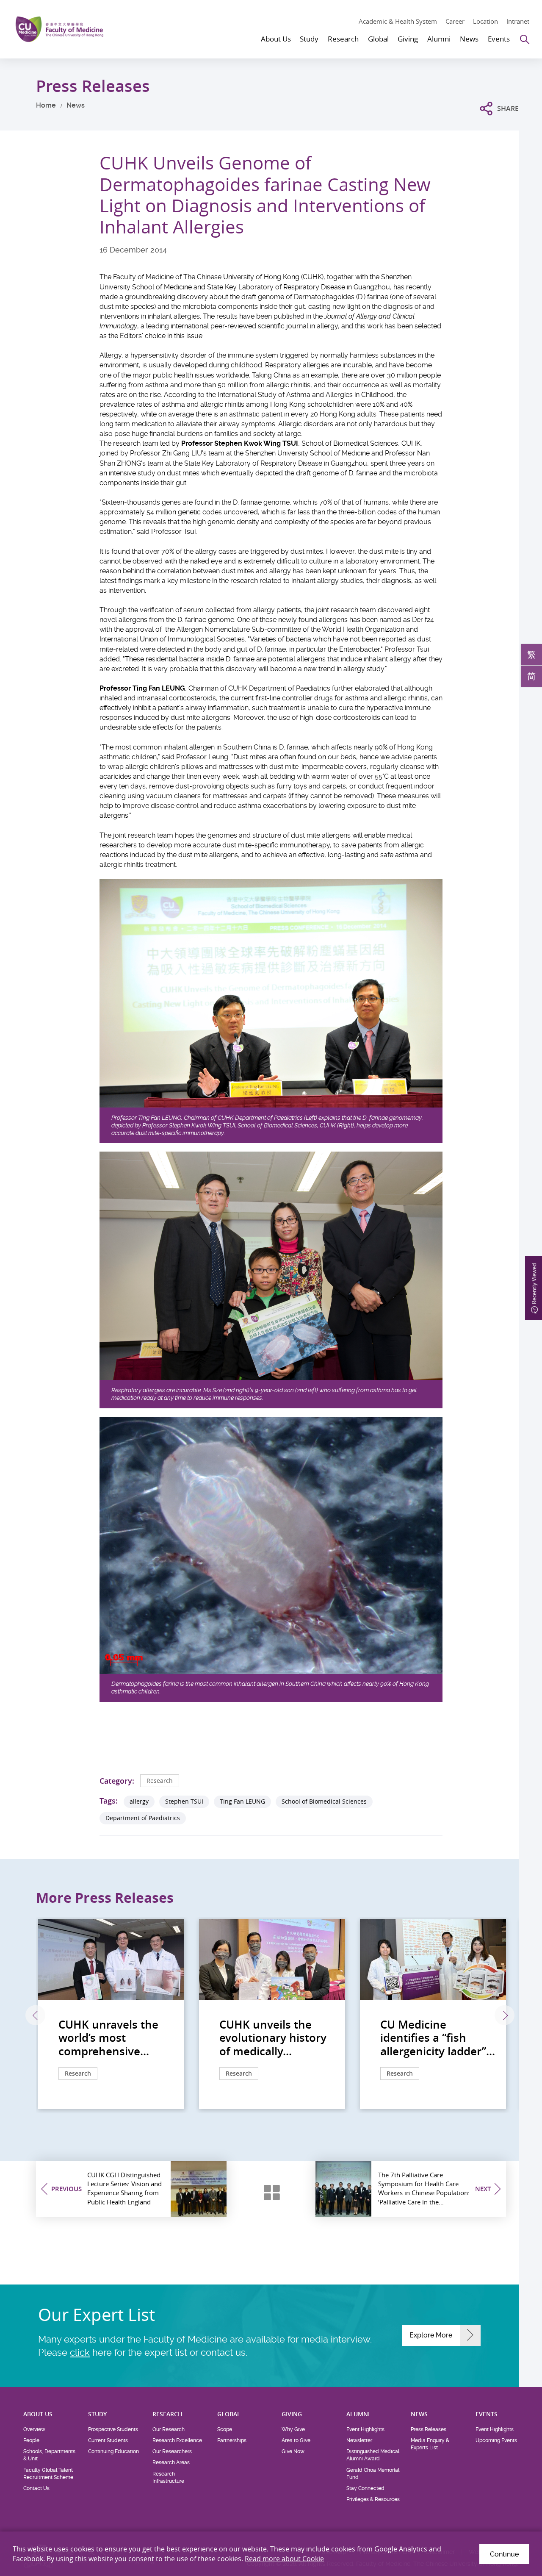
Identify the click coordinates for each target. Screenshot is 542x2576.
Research (160, 1781)
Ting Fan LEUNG (242, 1801)
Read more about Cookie (284, 2559)
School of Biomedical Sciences (324, 1801)
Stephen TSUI (184, 1801)
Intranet (518, 21)
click (80, 2352)
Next (505, 2015)
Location (485, 21)
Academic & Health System (398, 21)
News (76, 105)
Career (455, 21)
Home (46, 105)
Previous (35, 2015)
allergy (139, 1801)
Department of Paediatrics (143, 1818)
